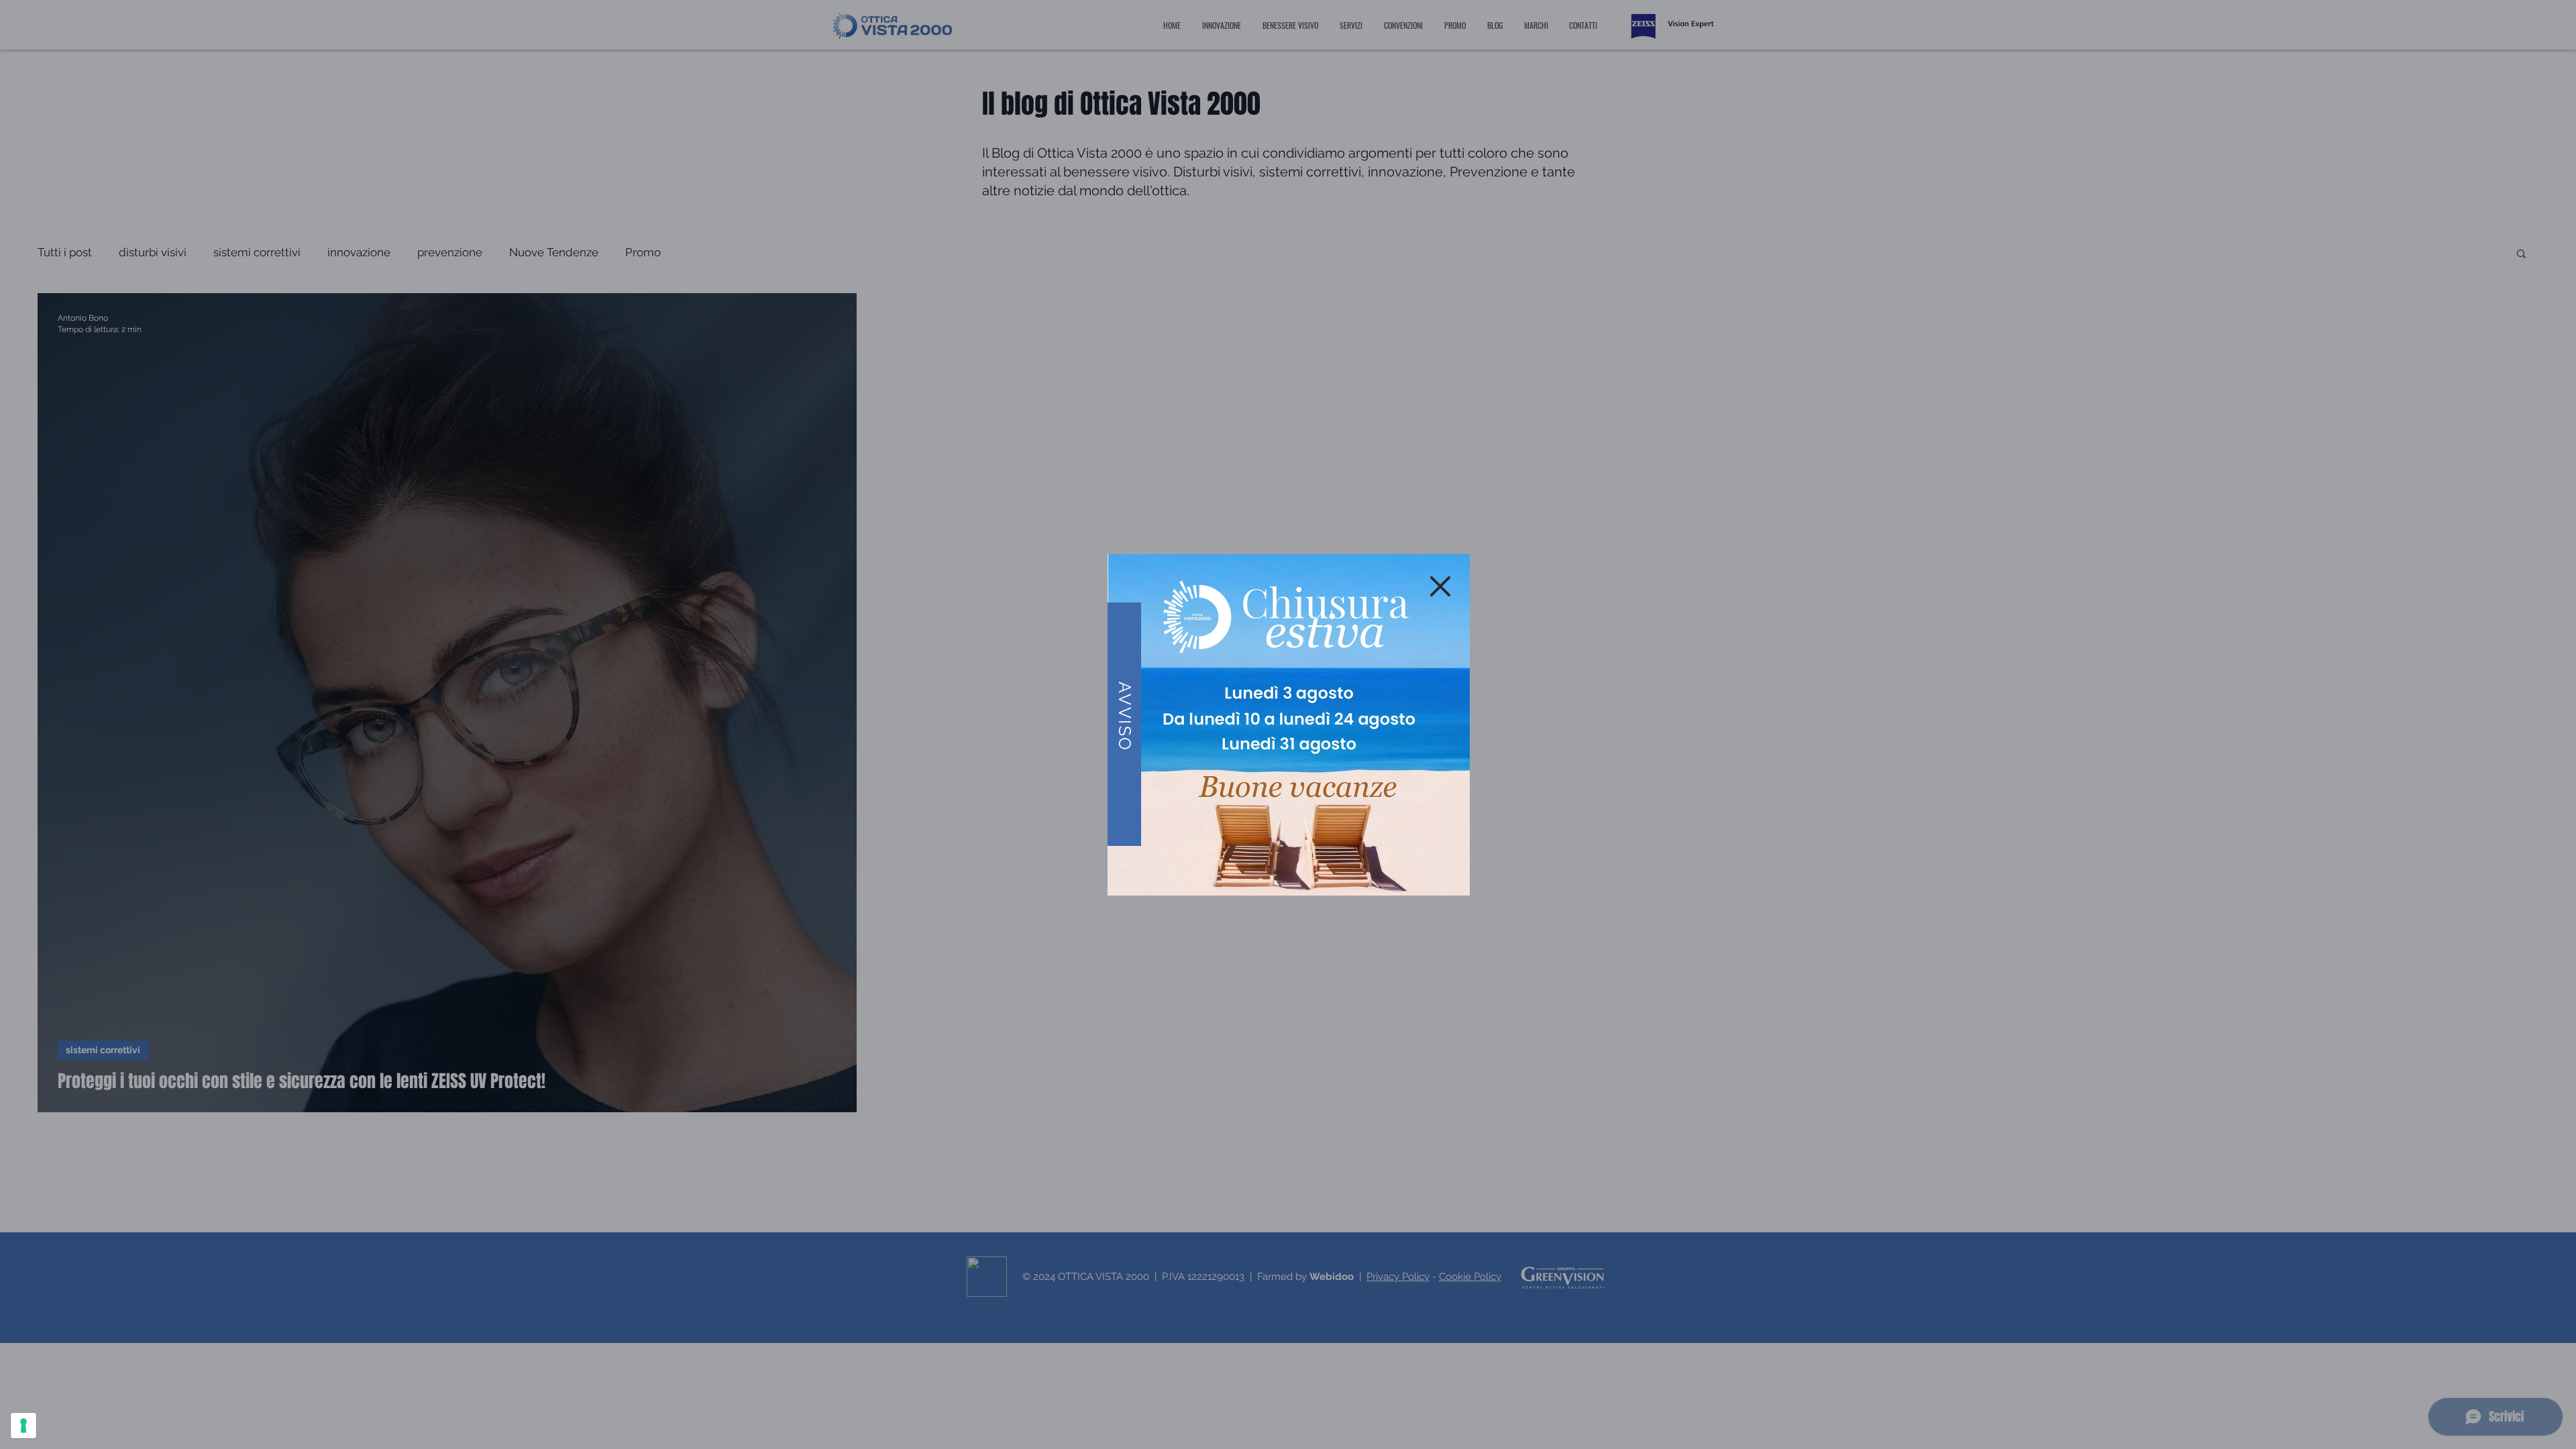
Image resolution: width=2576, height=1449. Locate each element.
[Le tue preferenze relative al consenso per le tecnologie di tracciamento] (23, 1426)
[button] (1440, 586)
